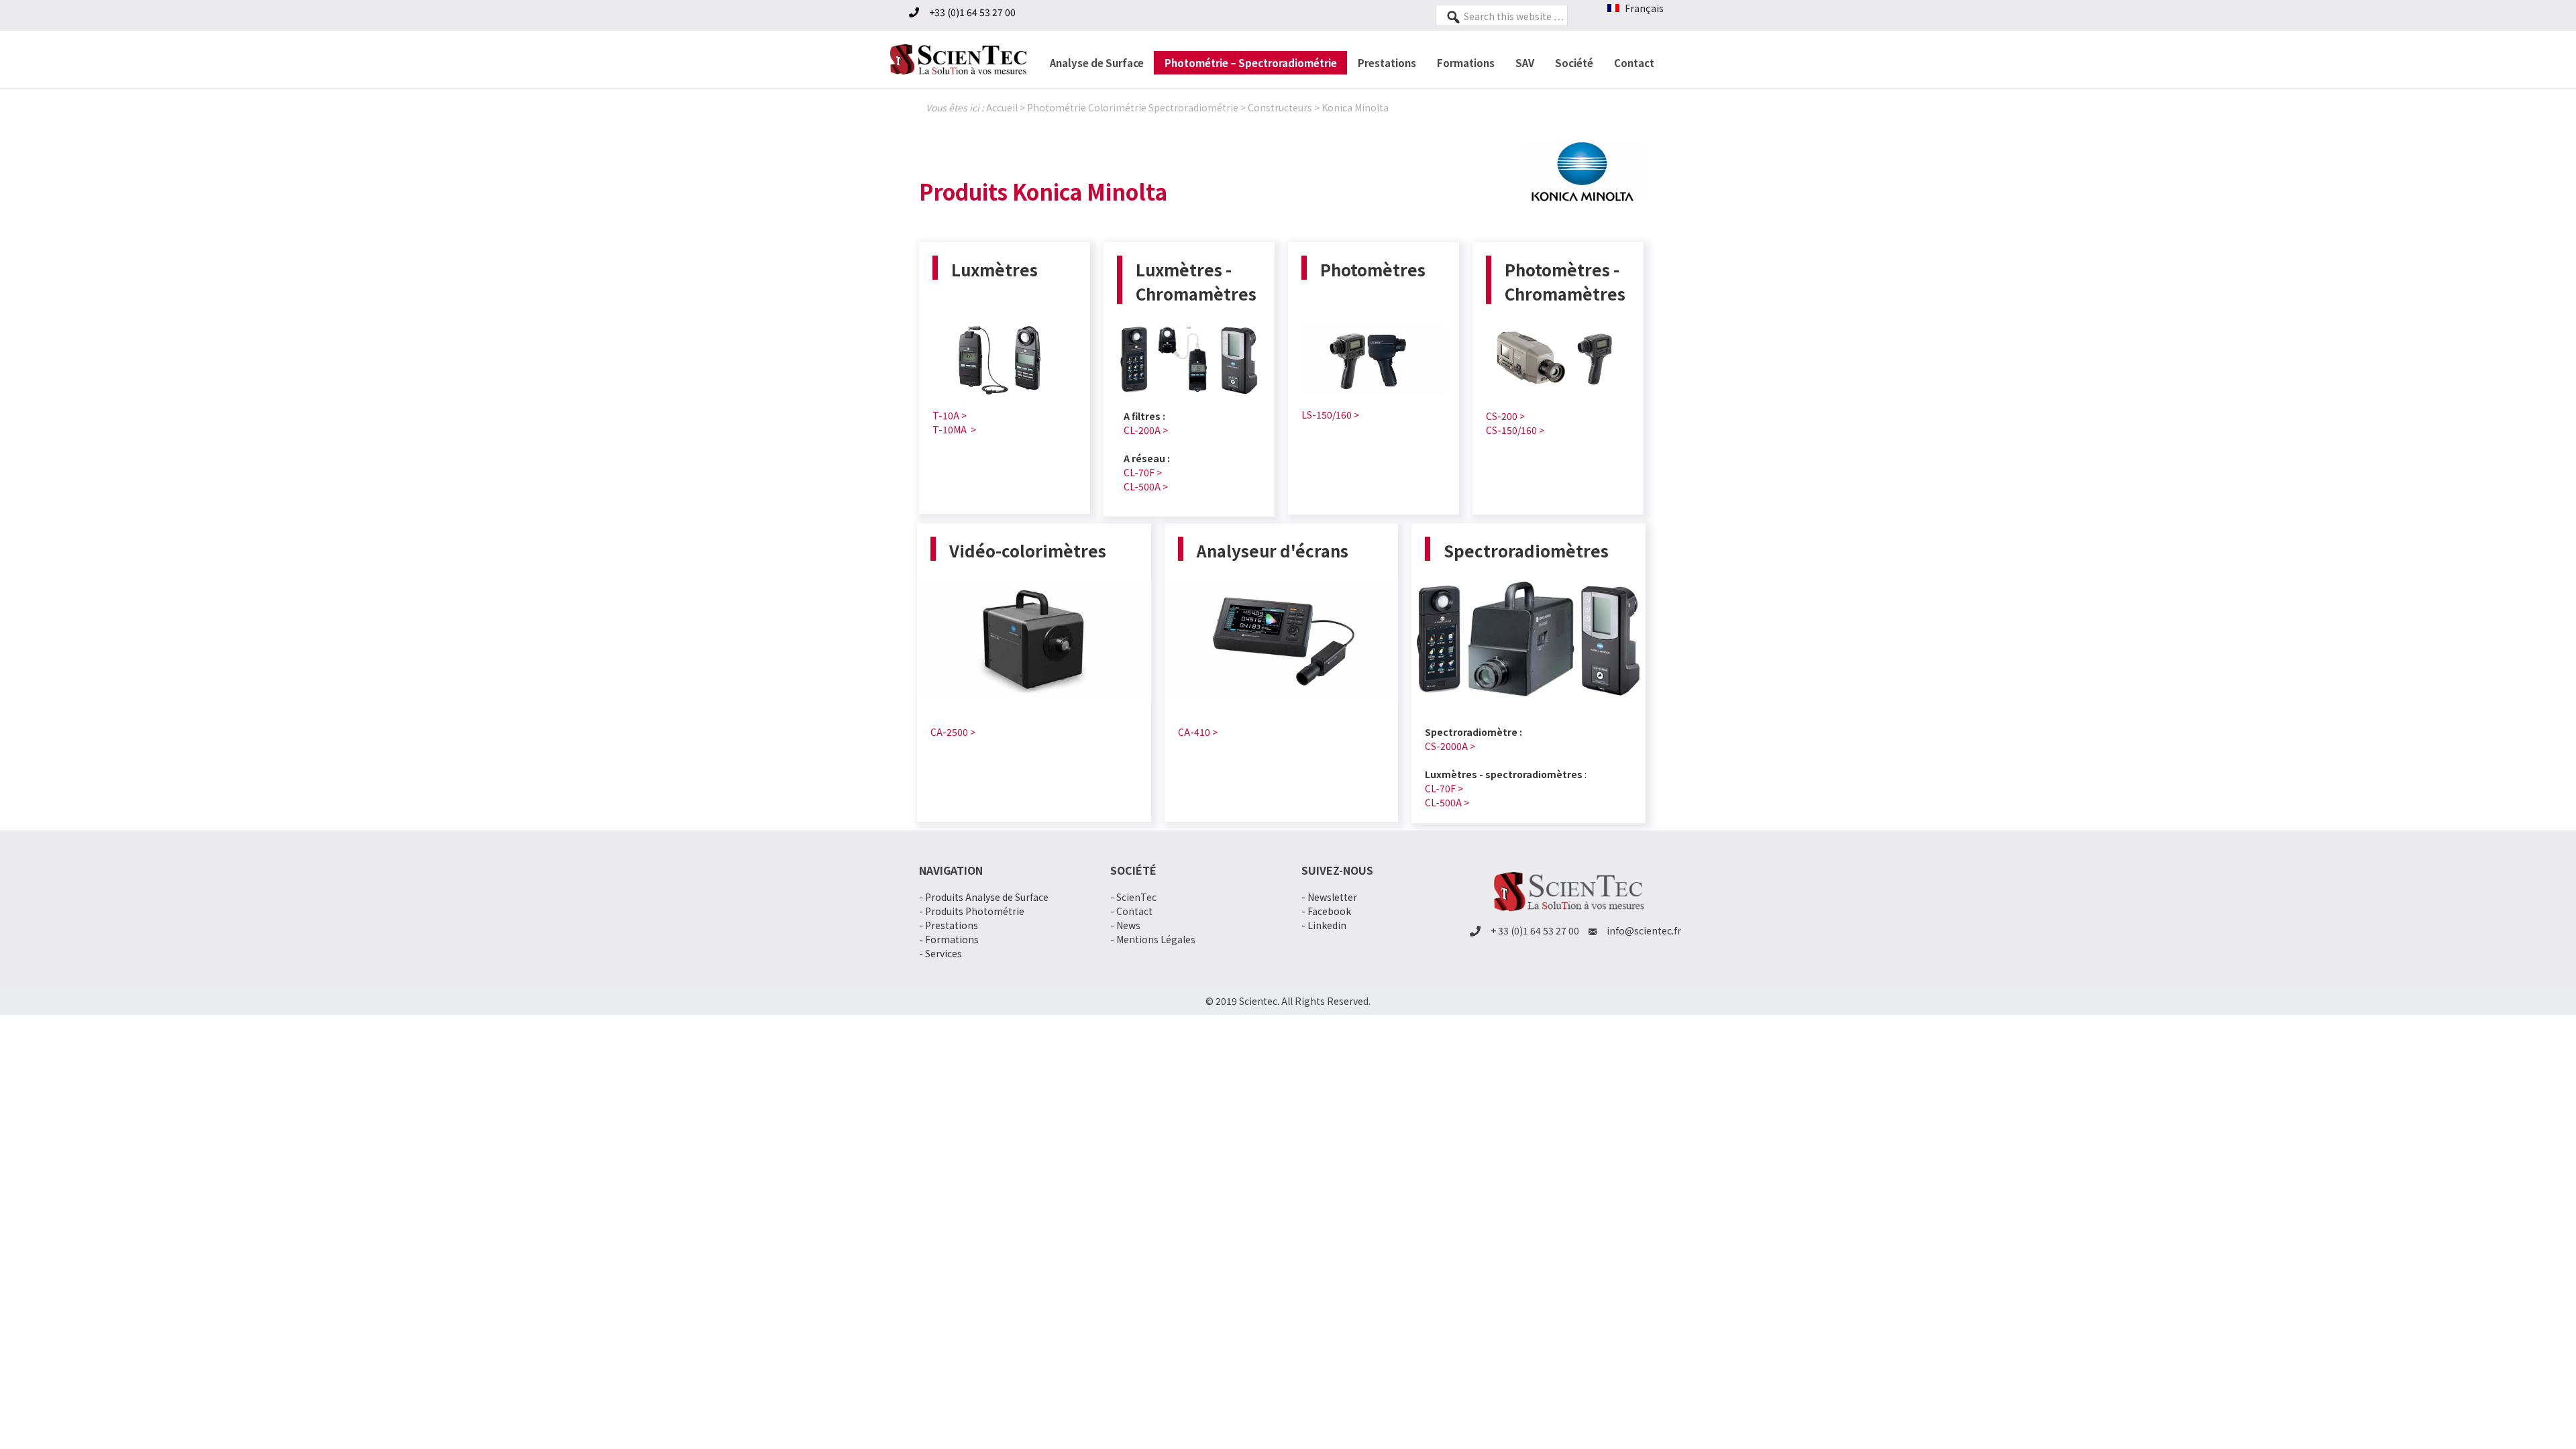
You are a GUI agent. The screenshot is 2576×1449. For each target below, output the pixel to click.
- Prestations (949, 925)
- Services (941, 953)
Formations (1466, 63)
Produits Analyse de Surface (987, 897)
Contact (1634, 63)
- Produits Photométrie (972, 911)
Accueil (1002, 107)
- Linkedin (1324, 925)
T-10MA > (954, 429)
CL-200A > (1146, 430)
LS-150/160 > (1330, 415)
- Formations (949, 939)
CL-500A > (1146, 486)
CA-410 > (1198, 732)
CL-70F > (1143, 472)
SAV (1525, 63)
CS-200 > (1505, 416)
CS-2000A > (1450, 746)
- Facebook (1326, 911)
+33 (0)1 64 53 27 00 (972, 12)
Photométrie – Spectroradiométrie (1251, 63)
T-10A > (950, 415)
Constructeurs (1280, 107)
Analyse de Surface (1097, 63)
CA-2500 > (953, 732)
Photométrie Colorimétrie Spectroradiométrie (1133, 107)
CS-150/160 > (1515, 430)
